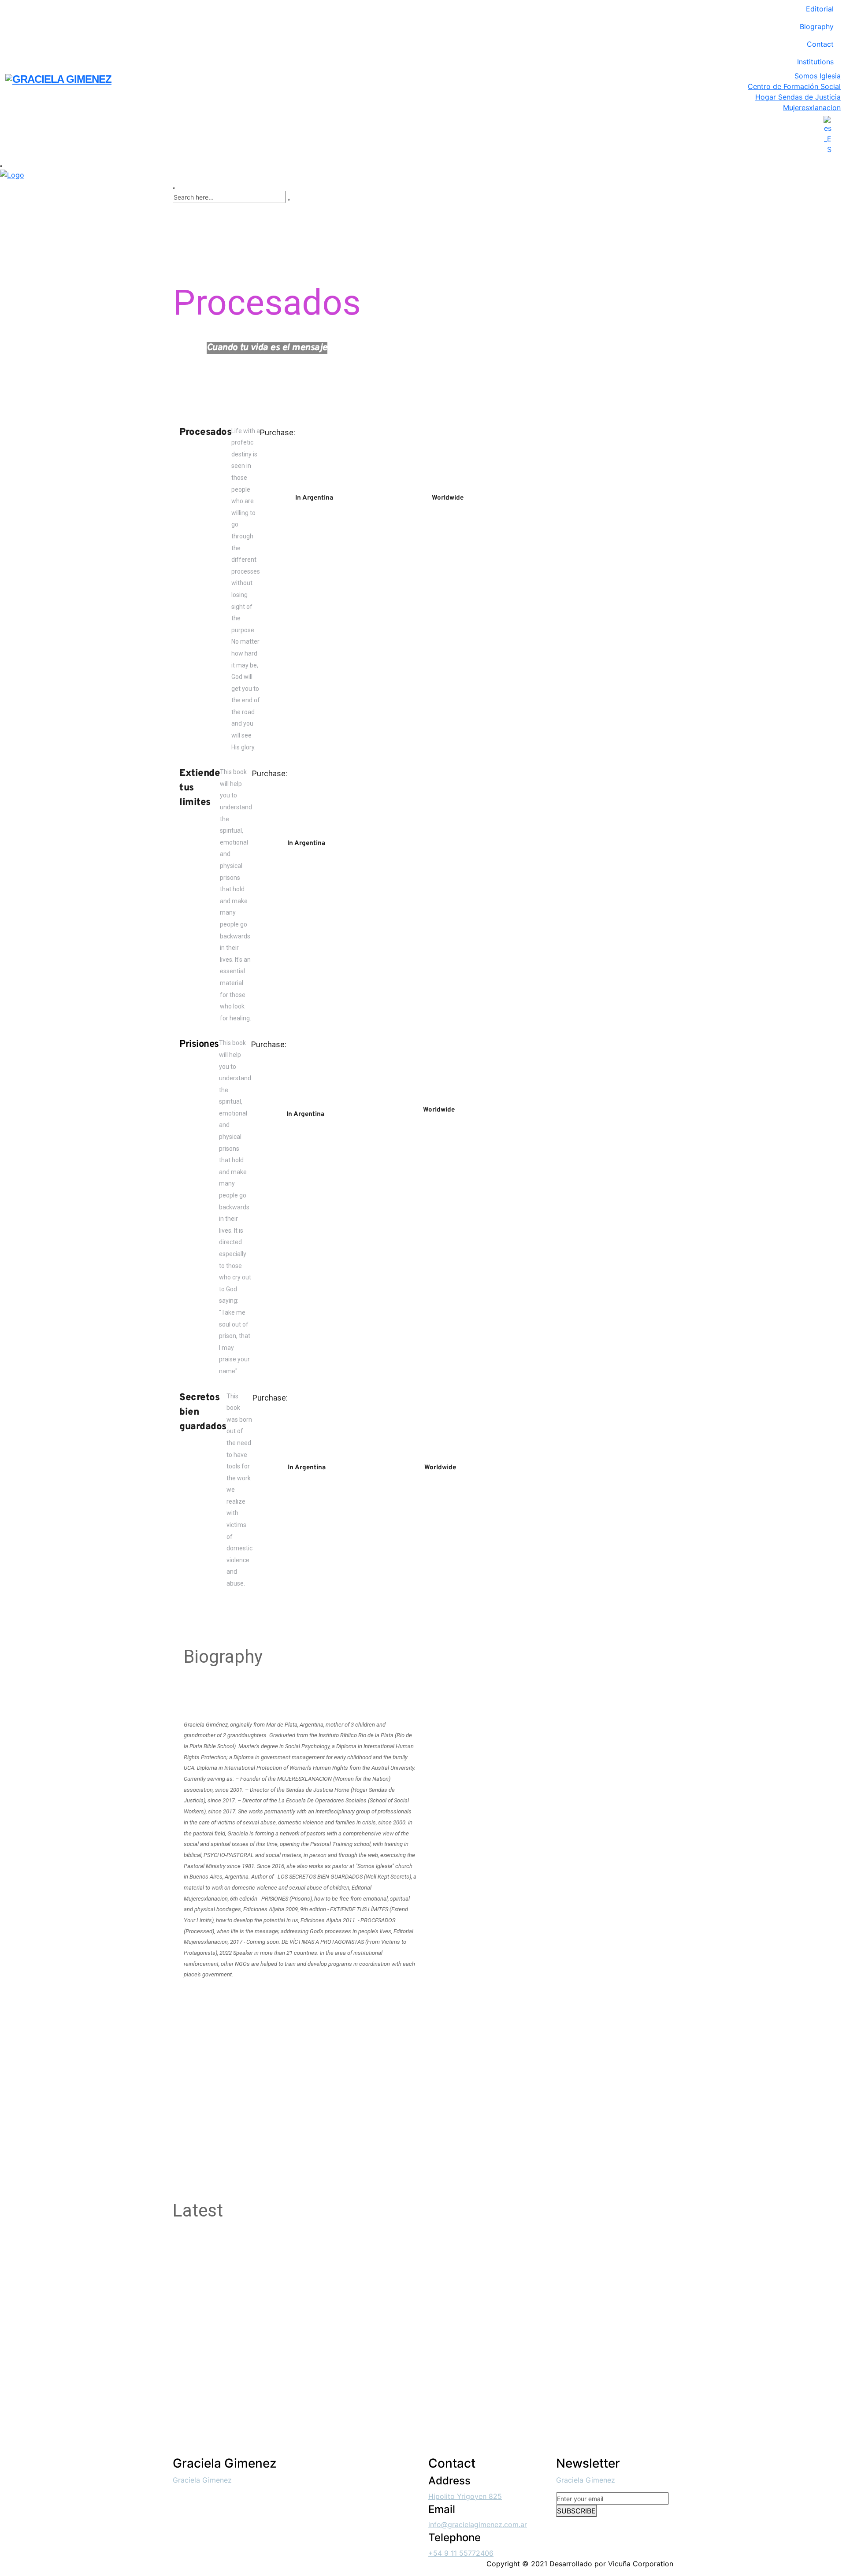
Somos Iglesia (818, 76)
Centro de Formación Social (794, 86)
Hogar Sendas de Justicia (798, 97)
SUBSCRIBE (576, 2511)
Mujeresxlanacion (812, 107)
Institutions (815, 62)
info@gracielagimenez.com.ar (478, 2524)
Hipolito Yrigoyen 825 (465, 2496)
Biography (817, 26)
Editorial (820, 9)
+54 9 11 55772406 (461, 2553)
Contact (820, 44)
